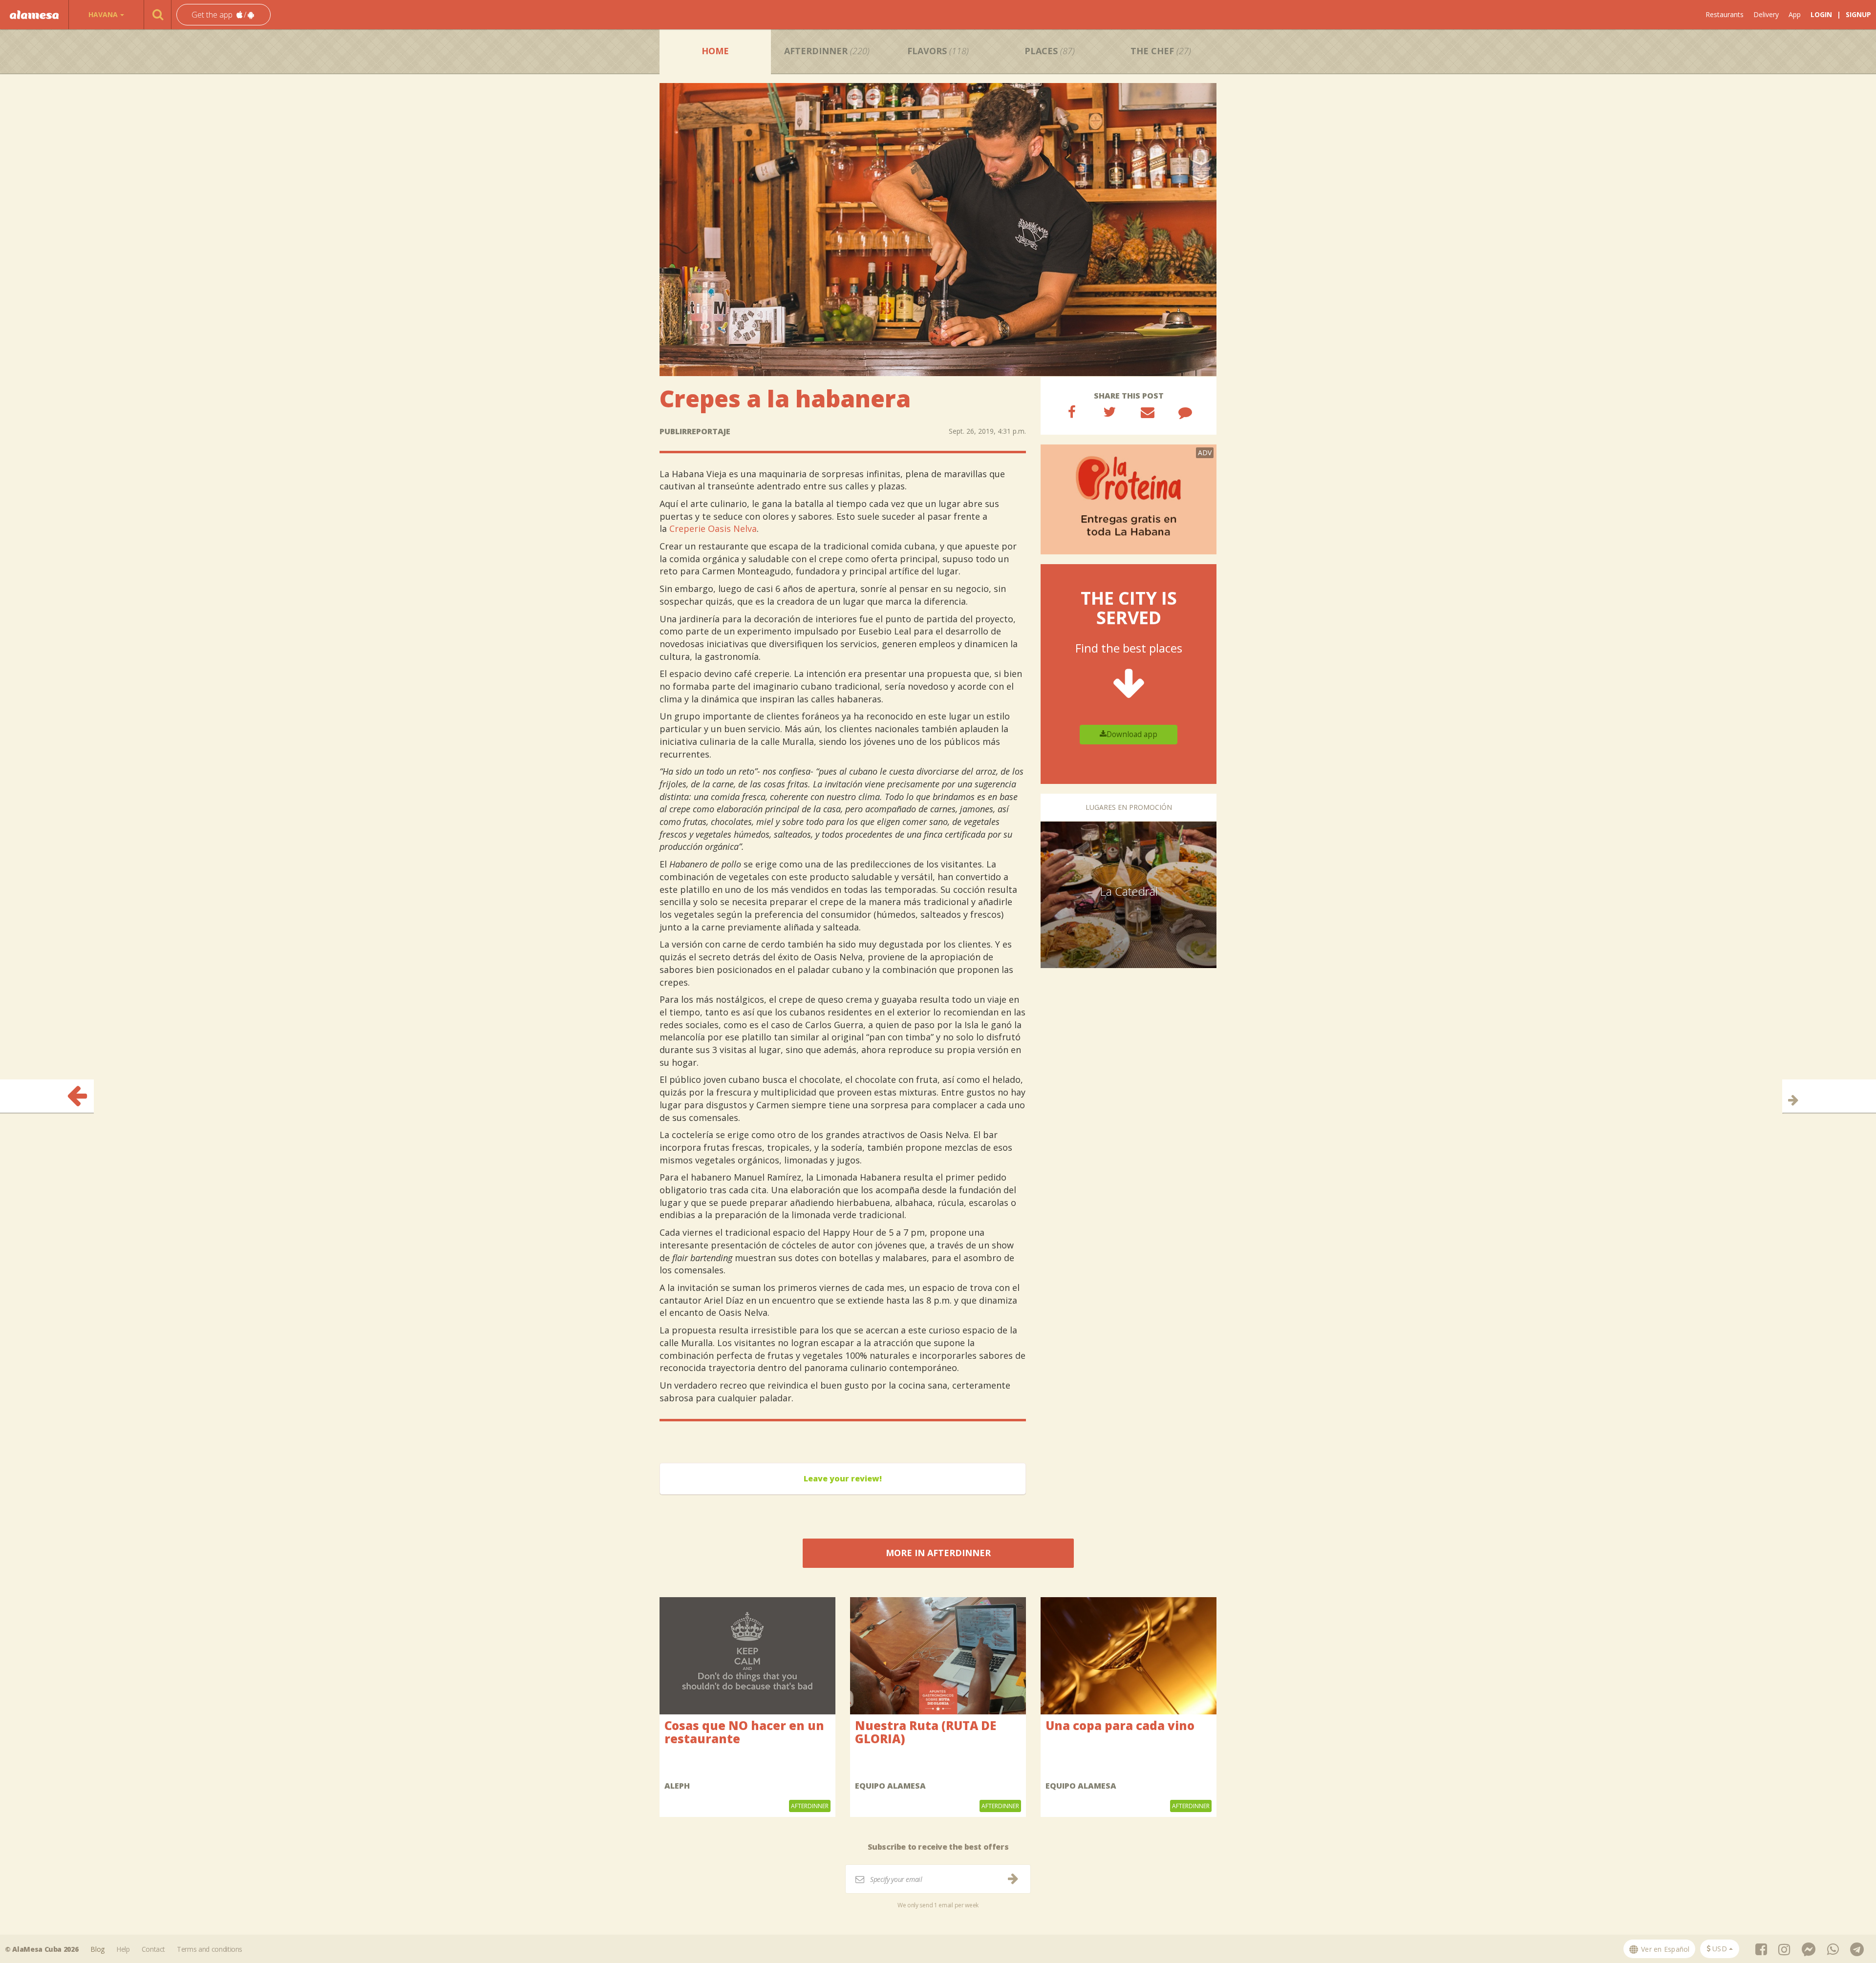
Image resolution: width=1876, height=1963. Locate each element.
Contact (154, 1949)
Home (715, 51)
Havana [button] (103, 14)
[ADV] (1129, 499)
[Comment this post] (1185, 412)
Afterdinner (827, 51)
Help (123, 1949)
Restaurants (1725, 14)
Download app (1132, 734)
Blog (97, 1949)
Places (1050, 51)
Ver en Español (1664, 1949)
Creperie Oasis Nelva (713, 528)
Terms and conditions (210, 1949)
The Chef (1161, 51)
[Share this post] (1072, 412)
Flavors (938, 51)
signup (1858, 14)
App (1795, 14)
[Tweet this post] (1109, 412)
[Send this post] (1148, 412)
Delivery (1766, 14)
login (1821, 14)
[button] (224, 15)
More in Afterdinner (938, 1553)
